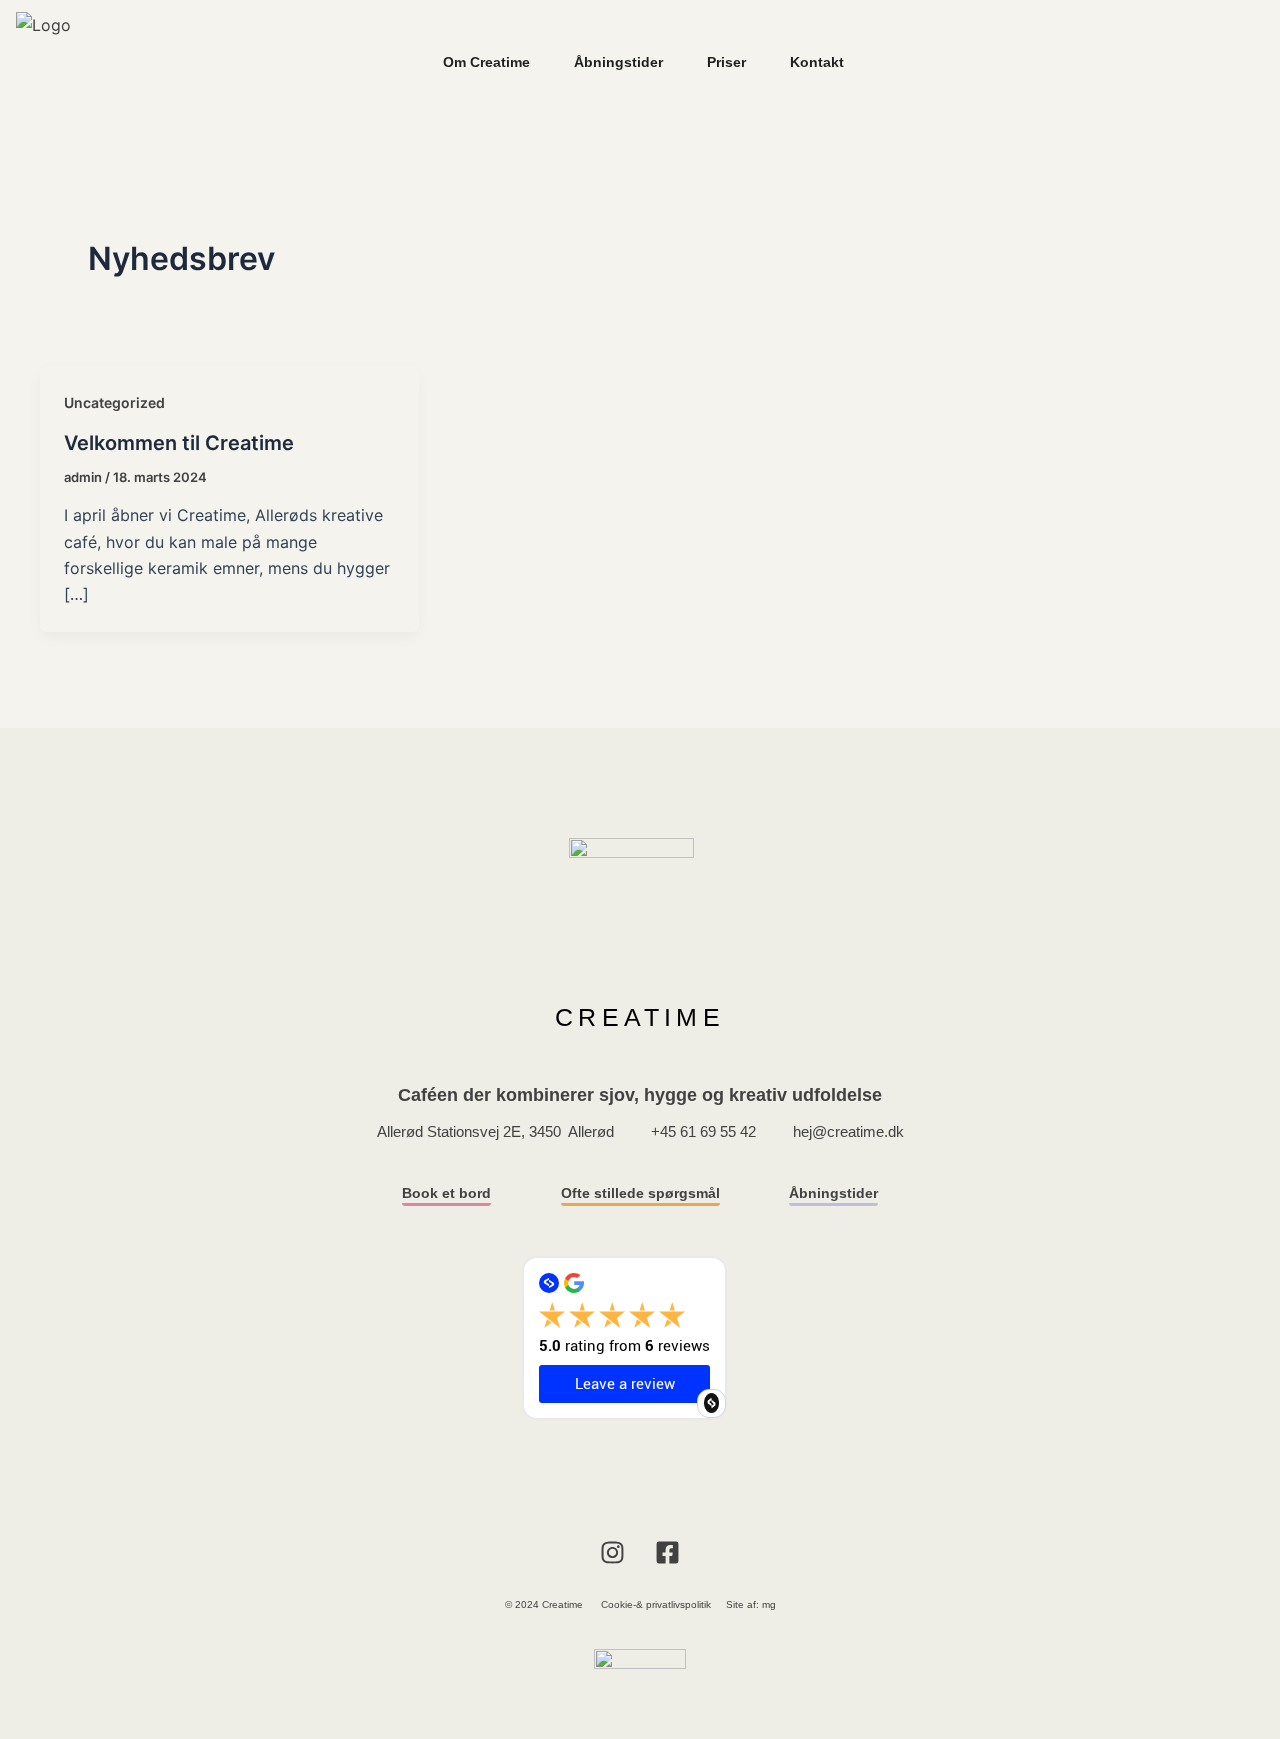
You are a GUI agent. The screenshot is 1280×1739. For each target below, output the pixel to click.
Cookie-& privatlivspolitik (656, 1604)
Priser (726, 62)
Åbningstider (618, 62)
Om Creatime (486, 62)
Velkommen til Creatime (179, 443)
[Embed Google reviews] (711, 1403)
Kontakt (817, 62)
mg (769, 1604)
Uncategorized (114, 402)
